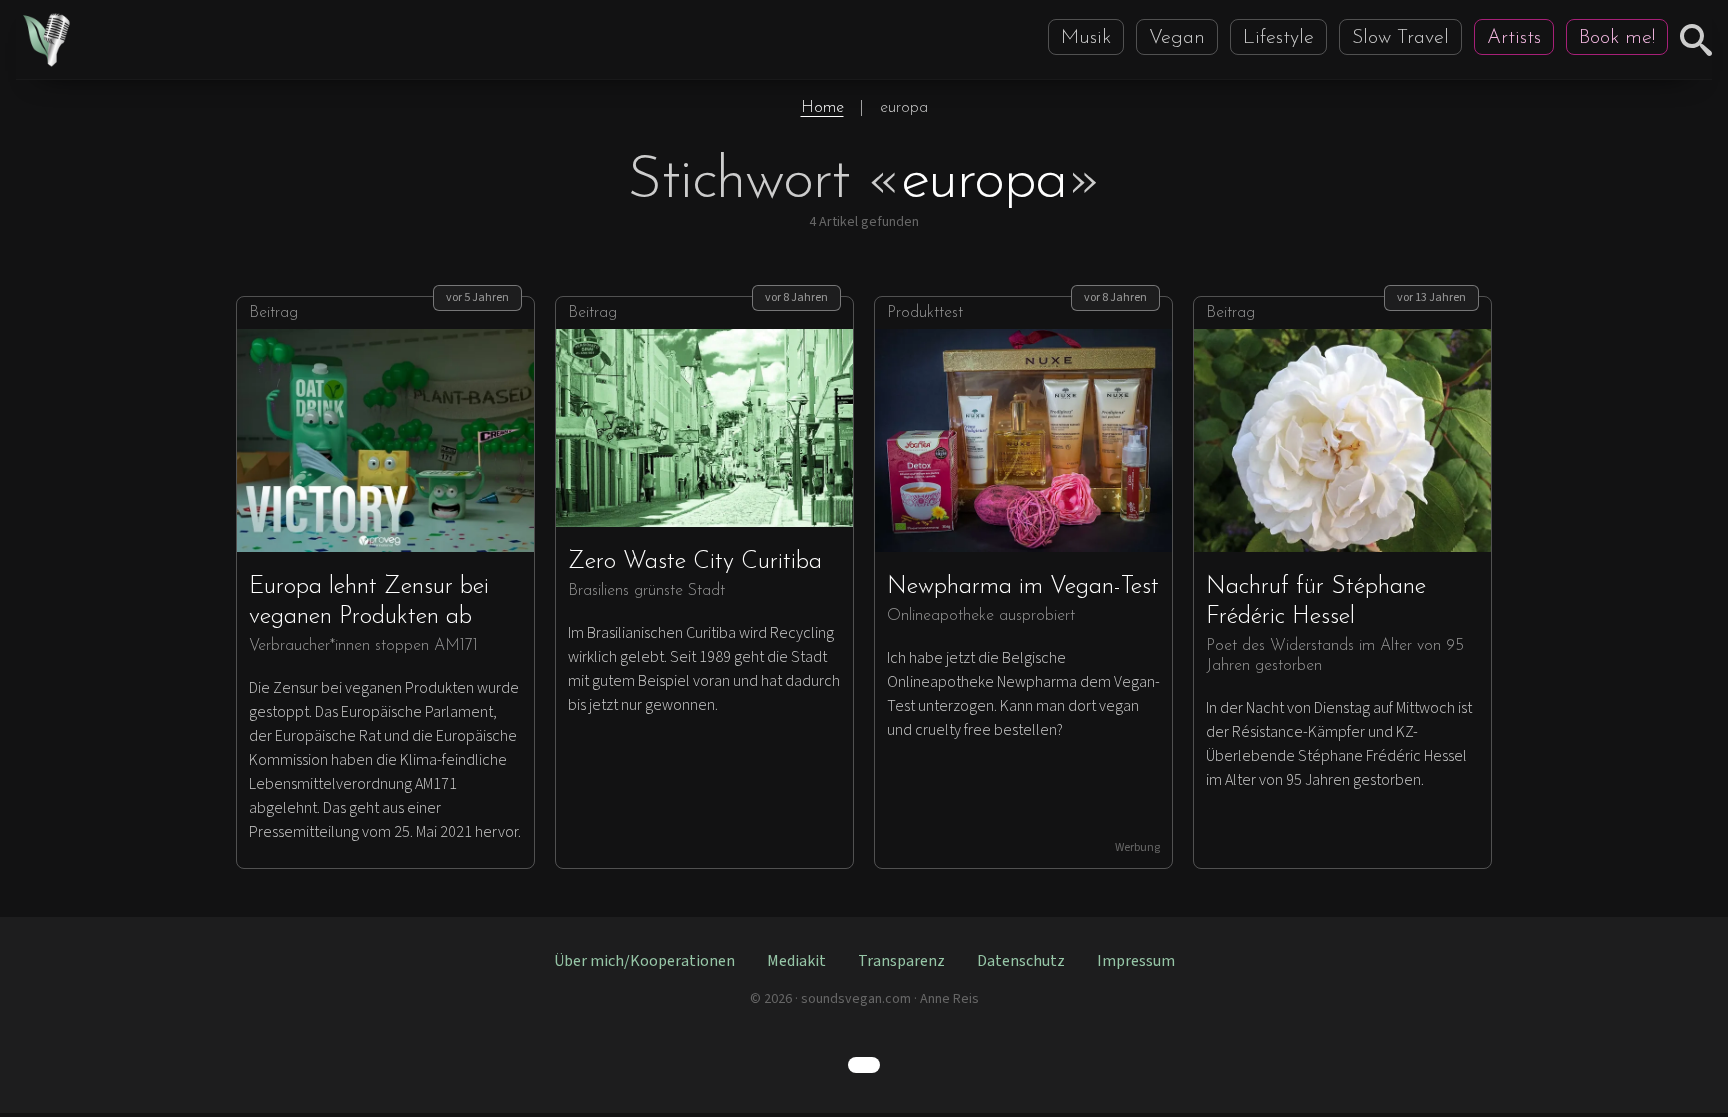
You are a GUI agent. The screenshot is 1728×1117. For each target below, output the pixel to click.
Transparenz (901, 961)
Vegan (1177, 38)
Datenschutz (1021, 961)
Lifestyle (1278, 38)
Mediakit (796, 961)
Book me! (1617, 38)
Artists (1514, 38)
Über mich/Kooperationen (644, 961)
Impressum (1136, 961)
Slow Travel (1400, 38)
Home (822, 108)
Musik (1086, 38)
